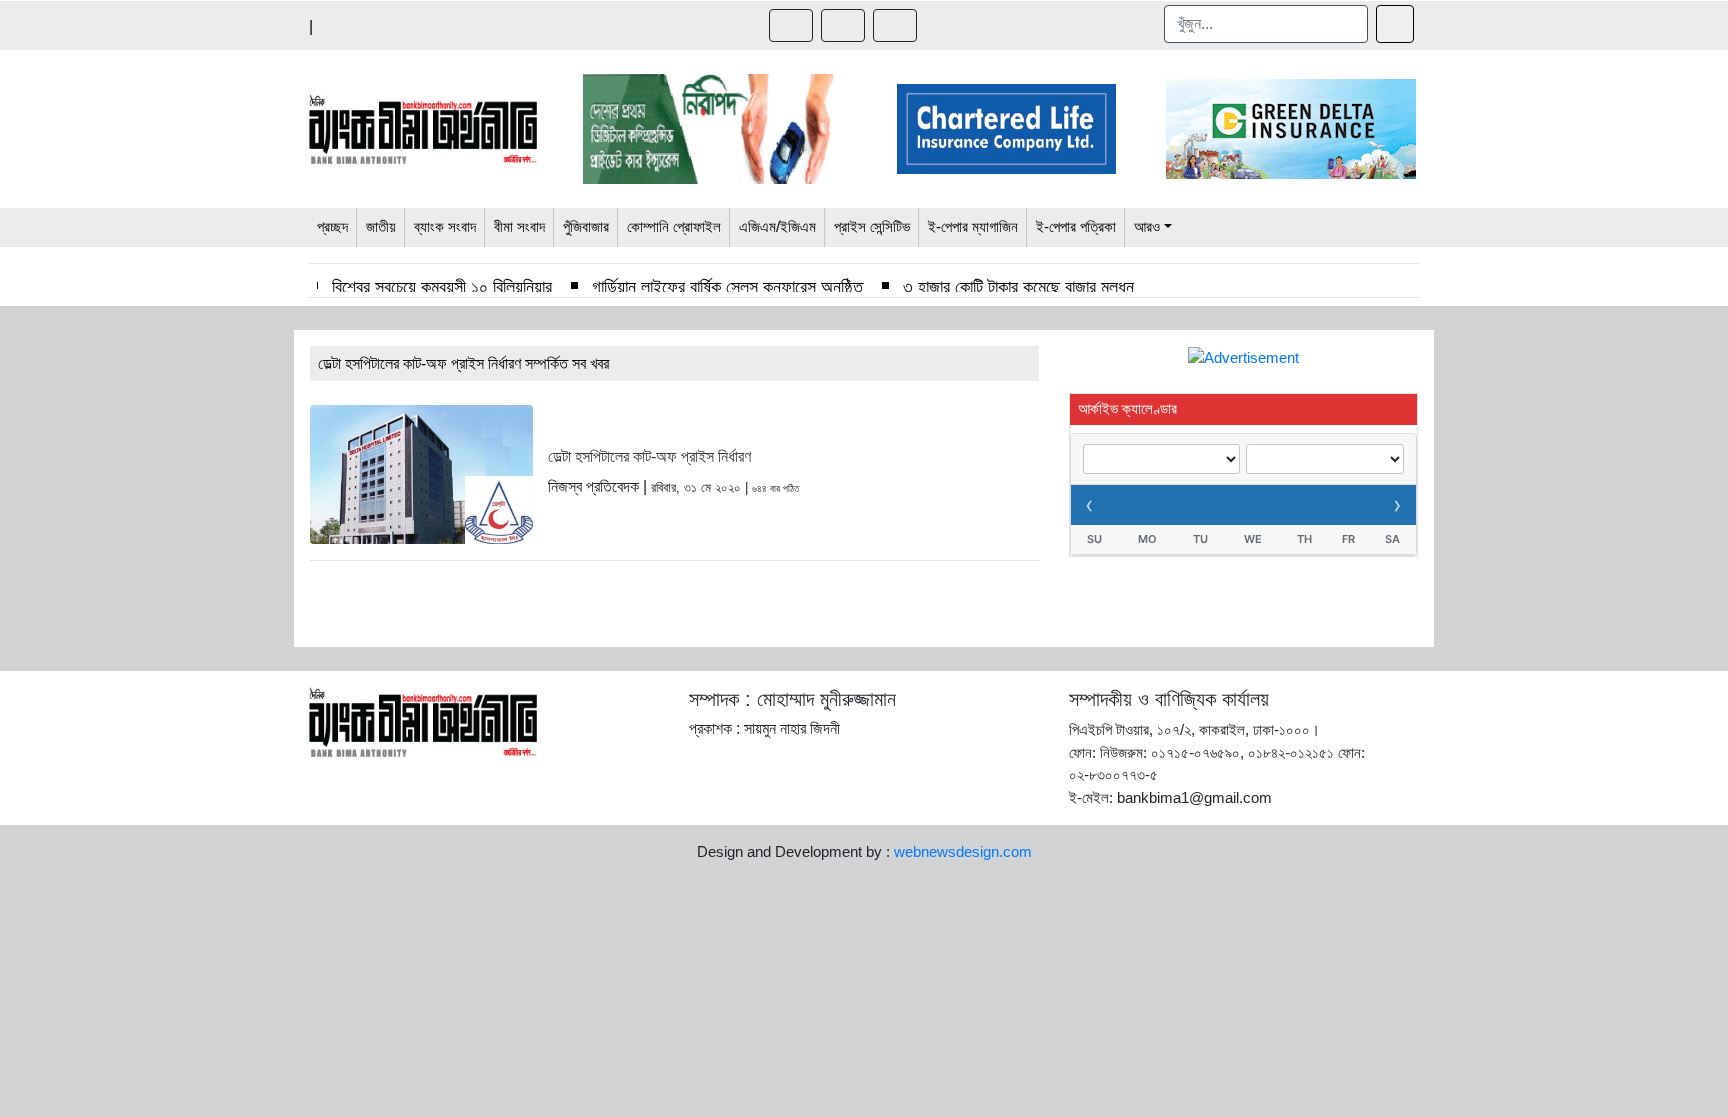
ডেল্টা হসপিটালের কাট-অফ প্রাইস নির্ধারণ (649, 456)
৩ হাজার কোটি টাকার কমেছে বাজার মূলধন (1018, 287)
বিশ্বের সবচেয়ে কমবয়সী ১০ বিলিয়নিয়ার (442, 287)
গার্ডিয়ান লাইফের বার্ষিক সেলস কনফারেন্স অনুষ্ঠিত (727, 287)
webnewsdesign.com (963, 851)
